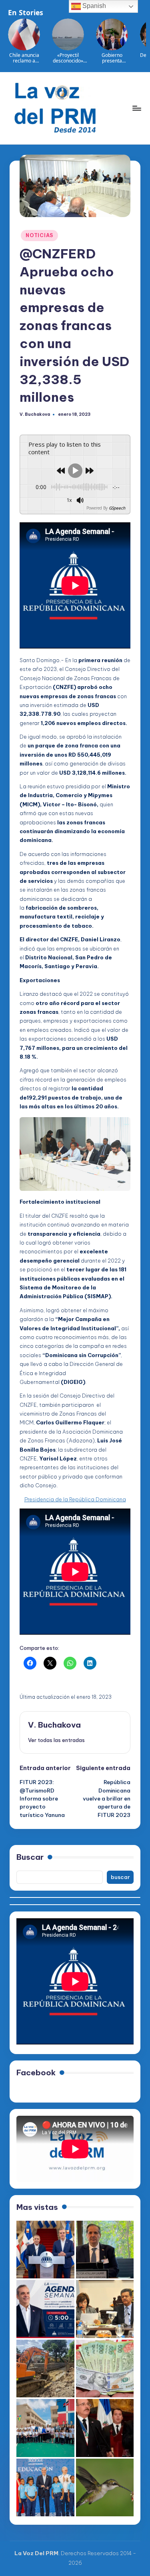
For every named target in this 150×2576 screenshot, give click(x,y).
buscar (120, 1877)
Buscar (30, 1857)
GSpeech (117, 508)
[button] (56, 1740)
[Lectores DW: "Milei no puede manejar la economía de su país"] (105, 2369)
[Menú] (136, 108)
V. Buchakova (54, 1725)
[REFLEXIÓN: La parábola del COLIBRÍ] (105, 2488)
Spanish (93, 6)
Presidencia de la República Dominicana (75, 1499)
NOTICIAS (39, 235)
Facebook (36, 2072)
